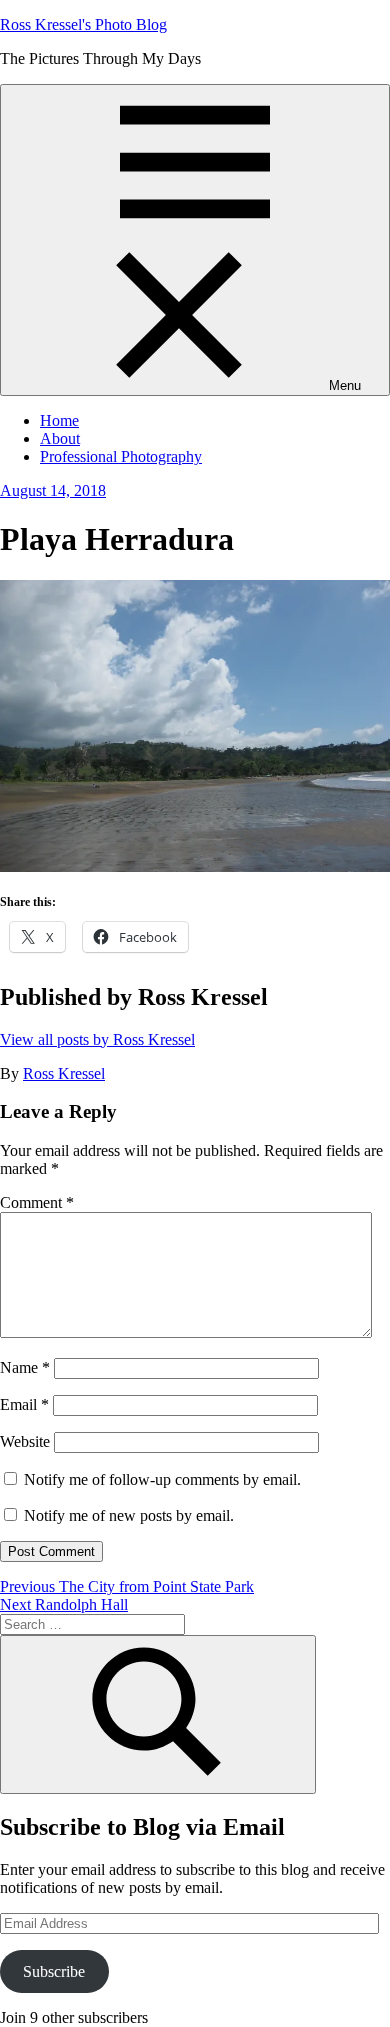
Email (24, 1404)
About (60, 438)
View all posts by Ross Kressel (97, 1039)
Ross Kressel (64, 1073)
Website (25, 1441)
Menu (345, 385)
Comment (37, 1202)
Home (59, 420)
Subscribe (54, 1971)
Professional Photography (121, 456)
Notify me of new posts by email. (129, 1515)
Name (25, 1367)
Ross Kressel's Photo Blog (83, 24)
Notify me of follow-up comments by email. (162, 1479)
